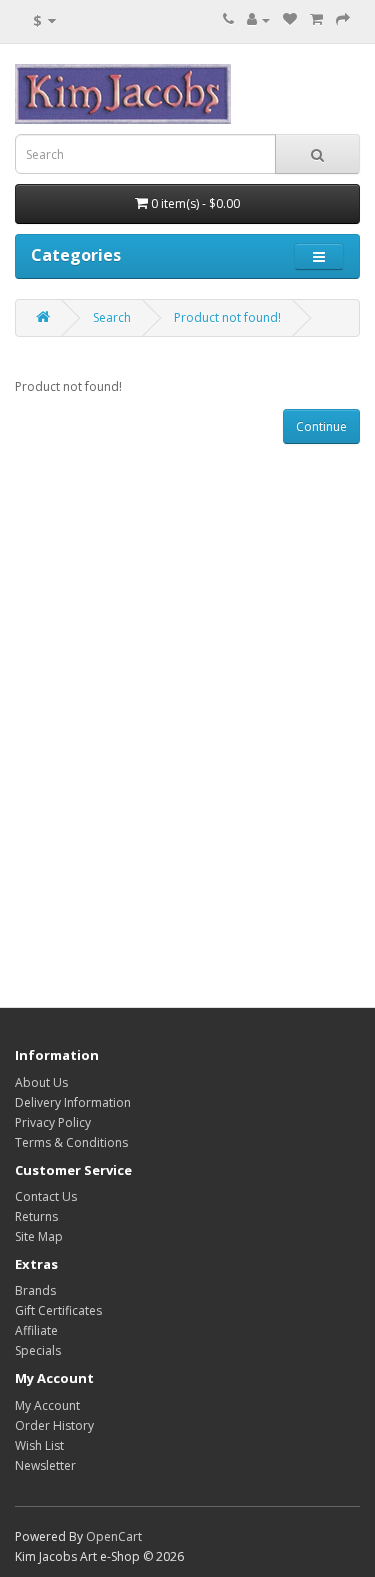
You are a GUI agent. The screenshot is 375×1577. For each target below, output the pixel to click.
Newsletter (45, 1465)
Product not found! (227, 317)
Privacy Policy (53, 1122)
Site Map (39, 1236)
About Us (41, 1082)
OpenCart (114, 1536)
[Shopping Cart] (316, 19)
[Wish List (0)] (290, 19)
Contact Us (46, 1196)
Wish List (39, 1445)
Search (112, 317)
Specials (38, 1350)
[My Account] (258, 19)
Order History (54, 1425)
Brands (35, 1290)
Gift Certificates (58, 1310)
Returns (36, 1216)
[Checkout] (343, 19)
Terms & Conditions (71, 1142)
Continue (321, 426)
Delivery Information (73, 1102)
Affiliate (36, 1330)
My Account (47, 1405)
